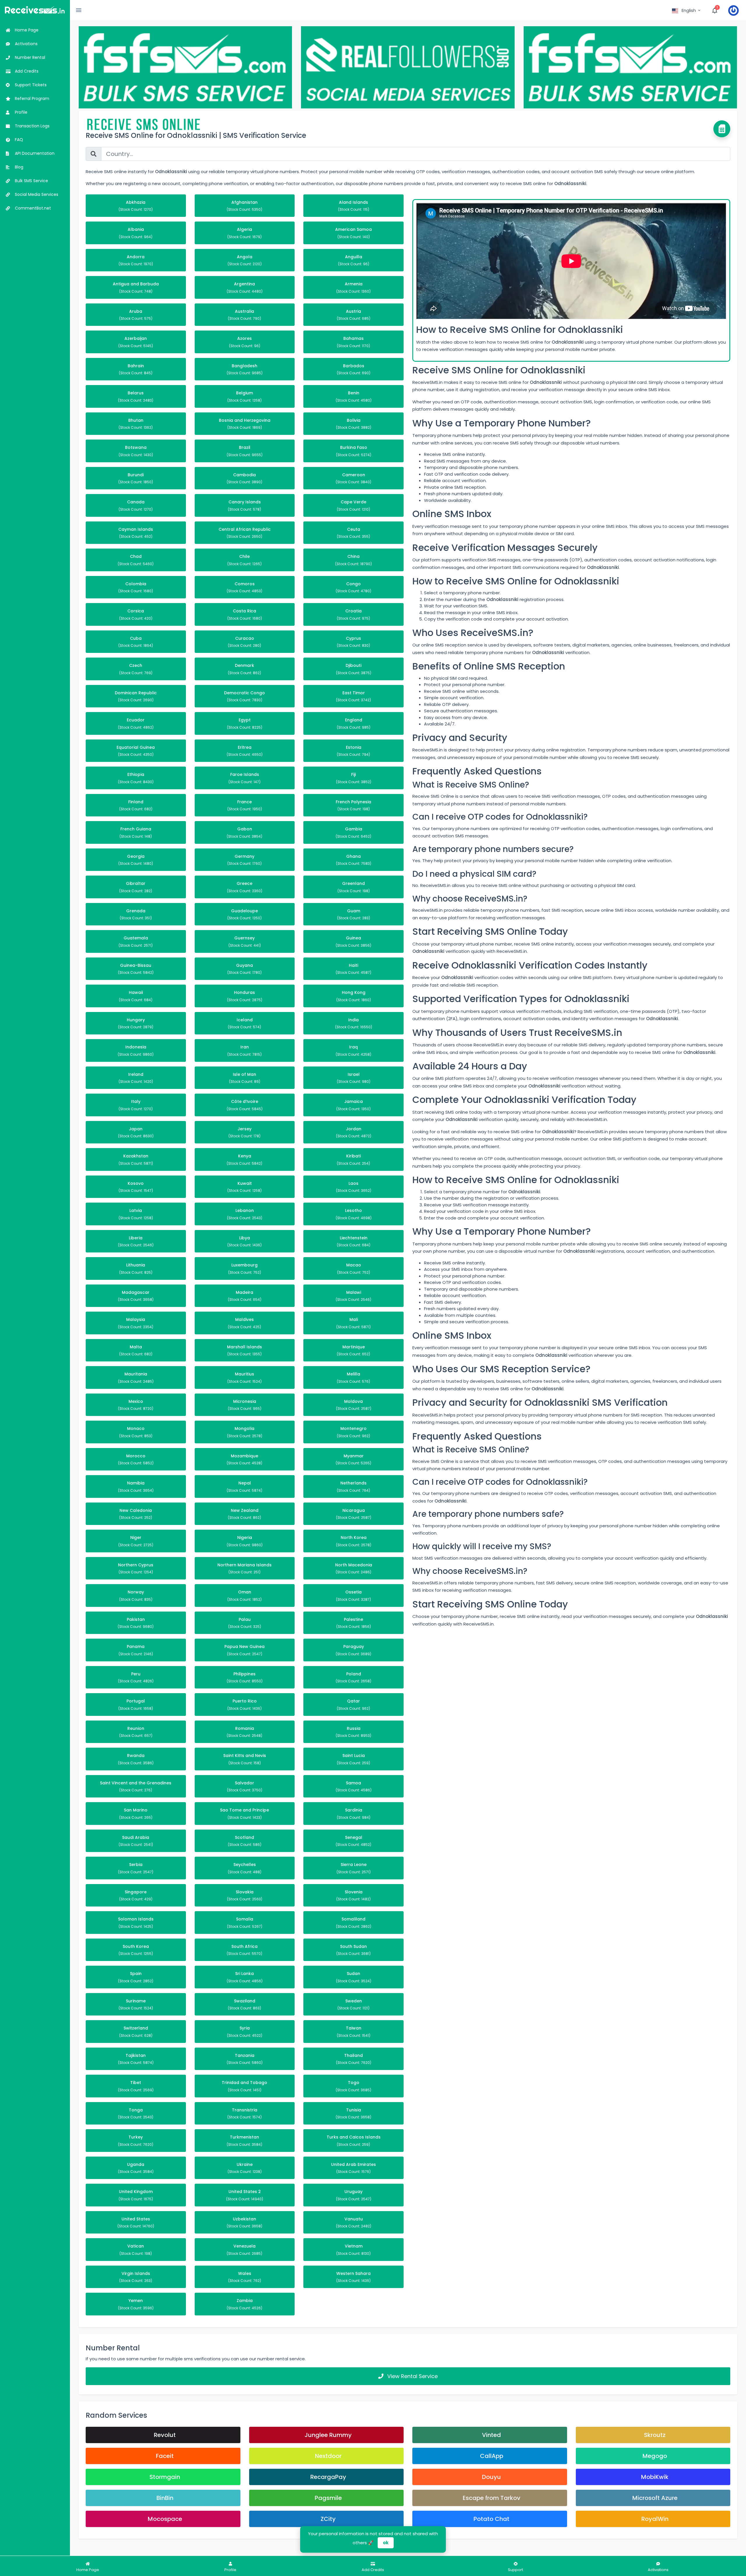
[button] (687, 10)
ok (386, 2543)
